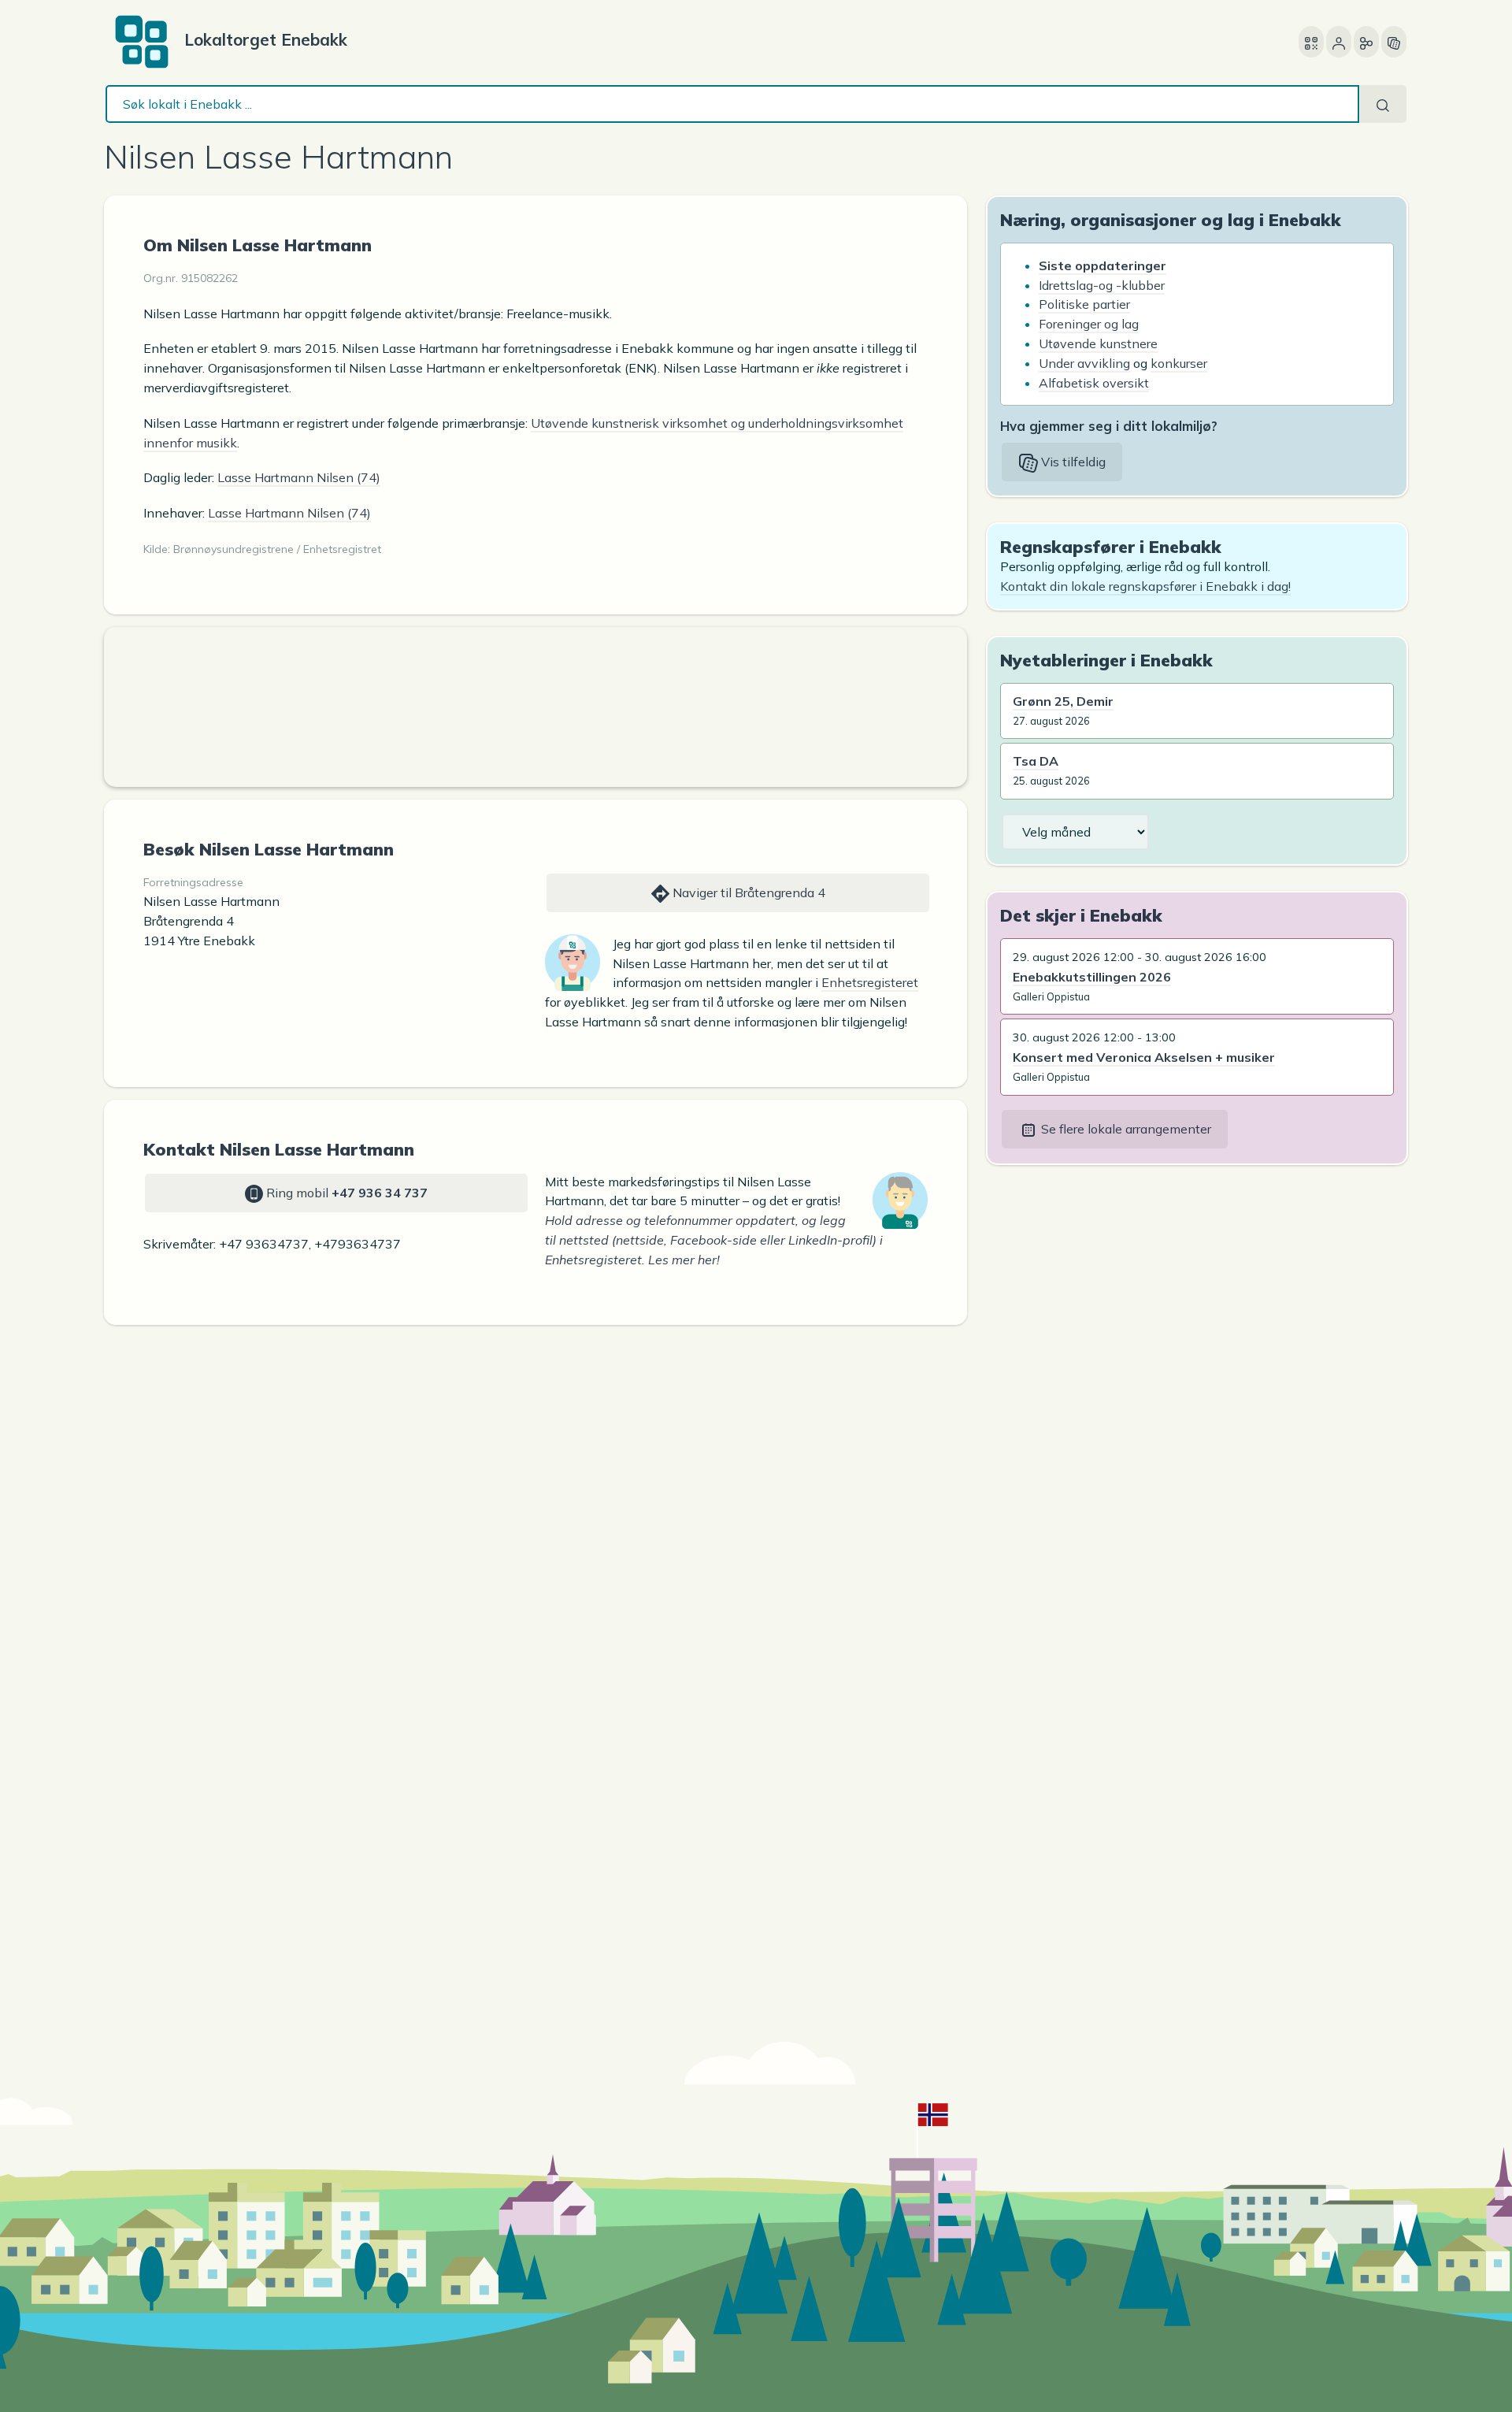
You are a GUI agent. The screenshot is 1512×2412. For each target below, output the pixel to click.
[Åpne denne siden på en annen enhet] (1311, 42)
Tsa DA (1036, 761)
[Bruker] (1339, 42)
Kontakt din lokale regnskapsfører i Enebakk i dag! (1145, 586)
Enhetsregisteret (870, 982)
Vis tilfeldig (1072, 462)
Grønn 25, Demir (1063, 701)
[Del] (1366, 42)
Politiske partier (1084, 304)
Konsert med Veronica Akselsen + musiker (1144, 1057)
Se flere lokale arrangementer (1125, 1129)
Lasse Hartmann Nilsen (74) (299, 477)
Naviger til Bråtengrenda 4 (747, 892)
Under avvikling (1084, 363)
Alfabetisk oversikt (1094, 383)
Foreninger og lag (1089, 324)
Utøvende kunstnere (1098, 343)
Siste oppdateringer (1102, 265)
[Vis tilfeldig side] (1394, 42)
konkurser (1179, 363)
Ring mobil (345, 1193)
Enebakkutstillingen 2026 (1092, 977)
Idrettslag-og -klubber (1102, 285)
